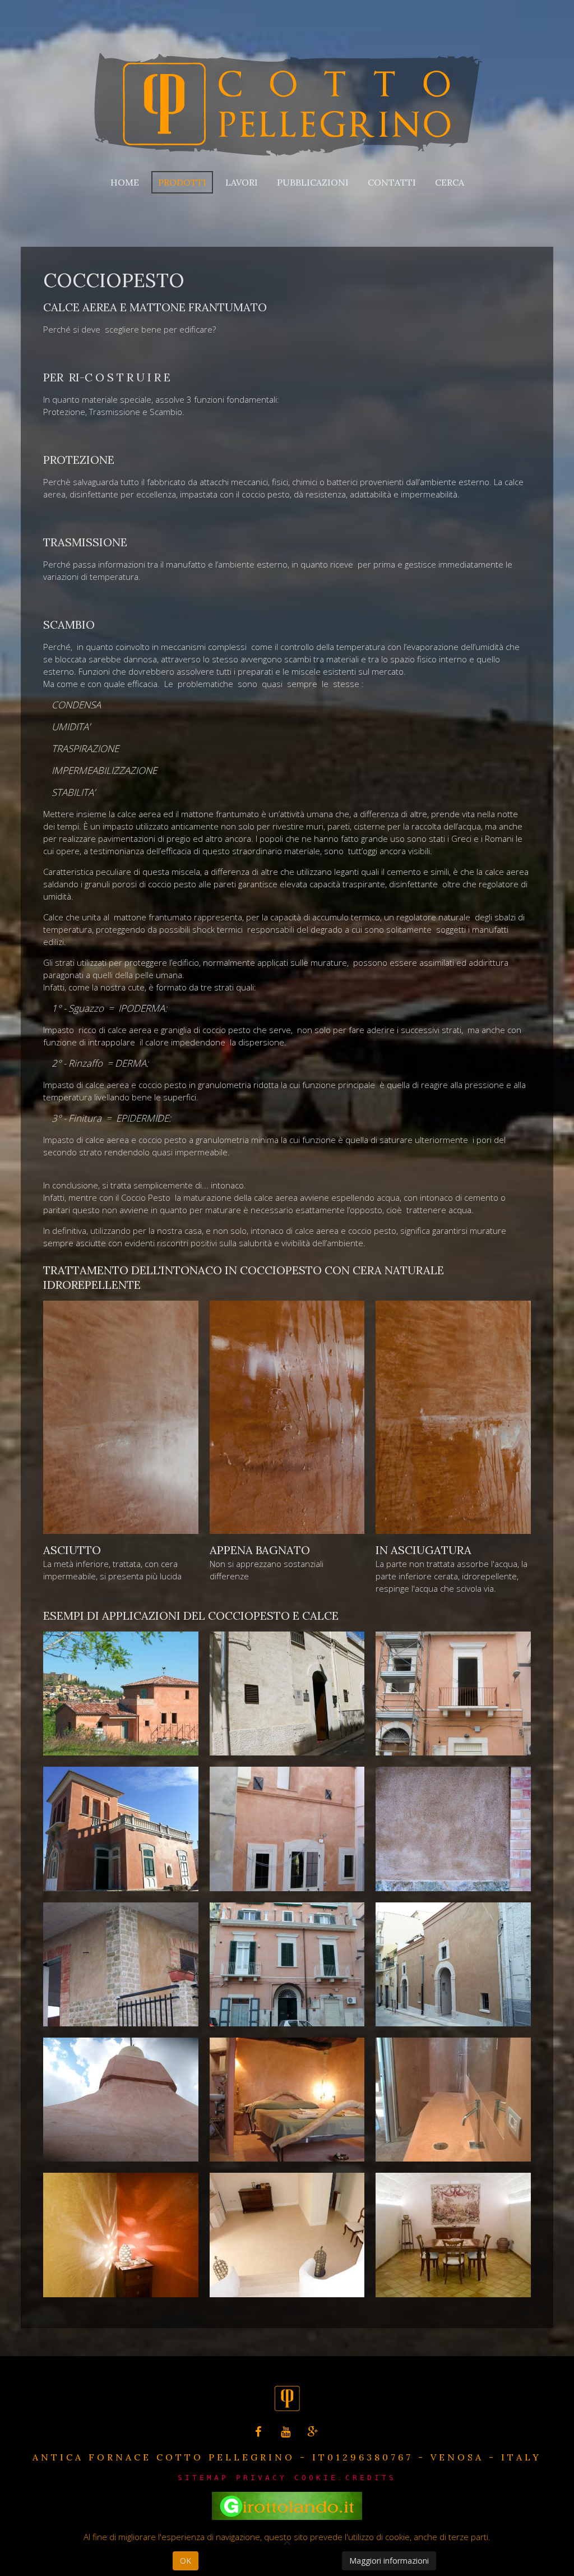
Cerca (450, 182)
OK (186, 2561)
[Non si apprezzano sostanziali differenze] (287, 1417)
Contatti (392, 182)
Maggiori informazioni (389, 2561)
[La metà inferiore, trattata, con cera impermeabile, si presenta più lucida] (121, 1417)
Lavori (242, 182)
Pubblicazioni (313, 182)
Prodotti (182, 182)
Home (125, 182)
